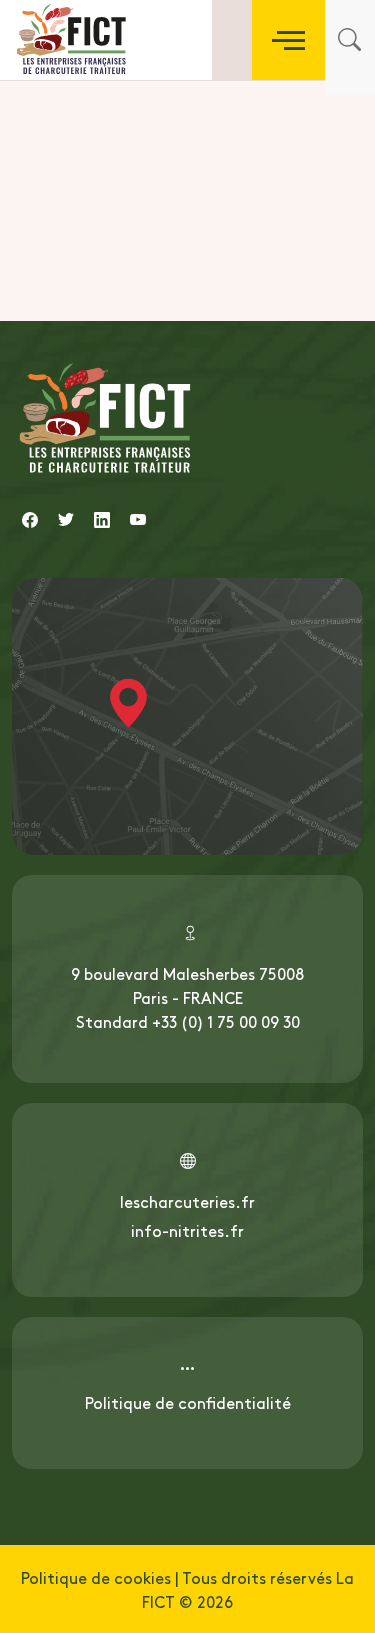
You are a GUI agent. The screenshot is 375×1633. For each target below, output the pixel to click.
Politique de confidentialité (188, 1402)
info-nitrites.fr (187, 1230)
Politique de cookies (96, 1577)
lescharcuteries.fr (187, 1201)
